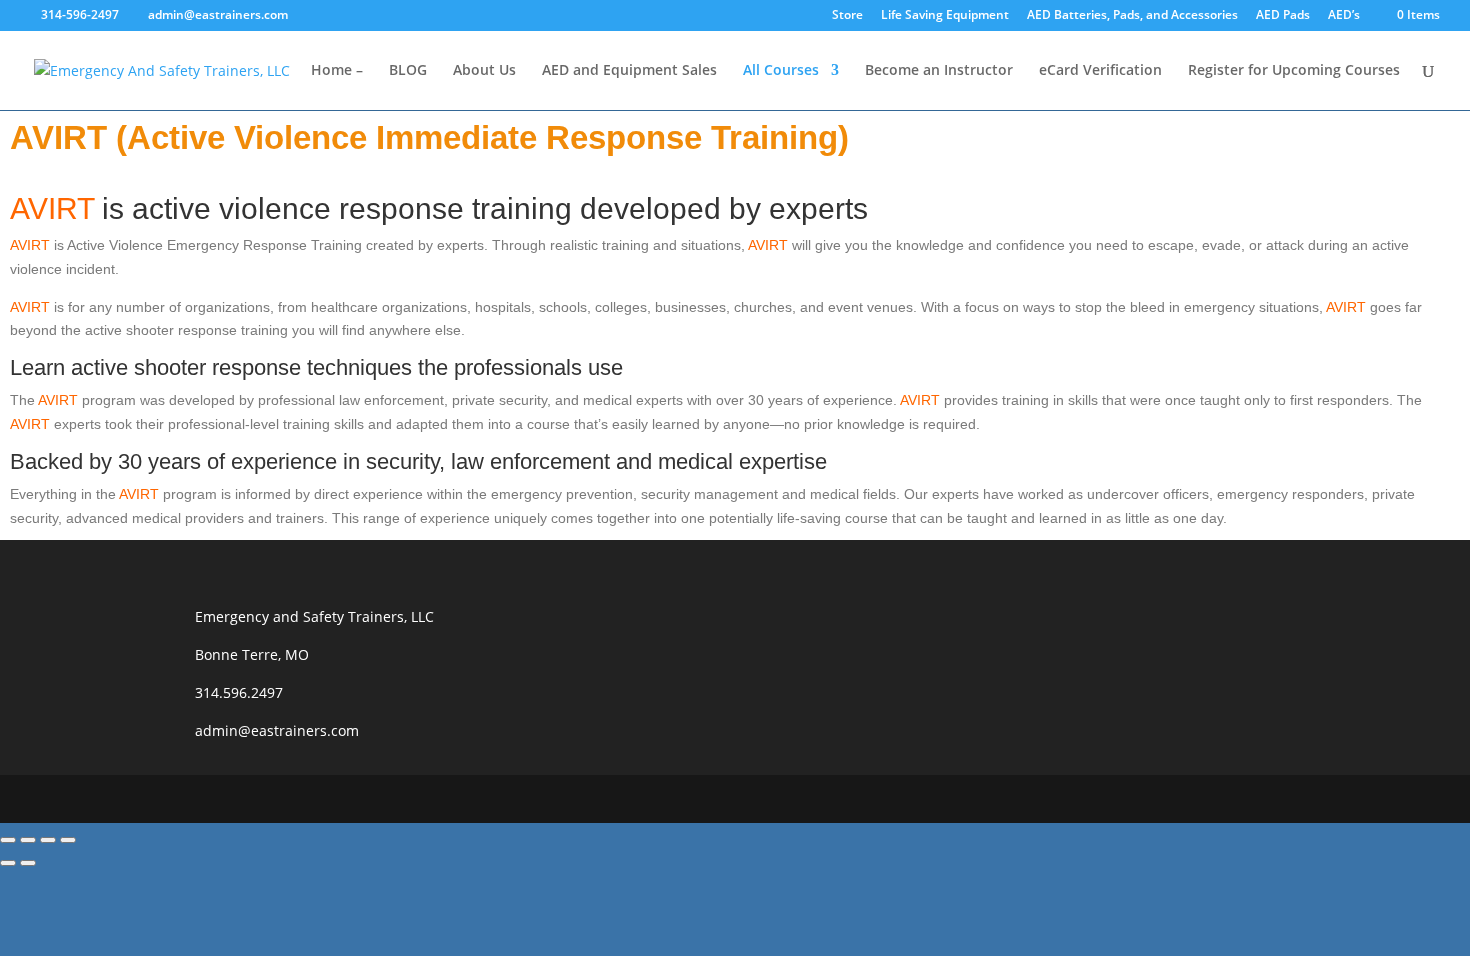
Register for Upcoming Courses (1294, 71)
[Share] (48, 840)
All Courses (781, 71)
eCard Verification (1100, 71)
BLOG (408, 71)
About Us (484, 71)
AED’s (1344, 16)
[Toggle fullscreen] (28, 840)
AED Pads (1283, 16)
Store (847, 16)
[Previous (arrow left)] (8, 863)
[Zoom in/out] (8, 840)
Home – (337, 71)
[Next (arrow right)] (28, 863)
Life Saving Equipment (945, 16)
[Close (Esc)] (68, 840)
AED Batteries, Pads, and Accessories (1132, 16)
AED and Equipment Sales (629, 71)
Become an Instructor (939, 71)
